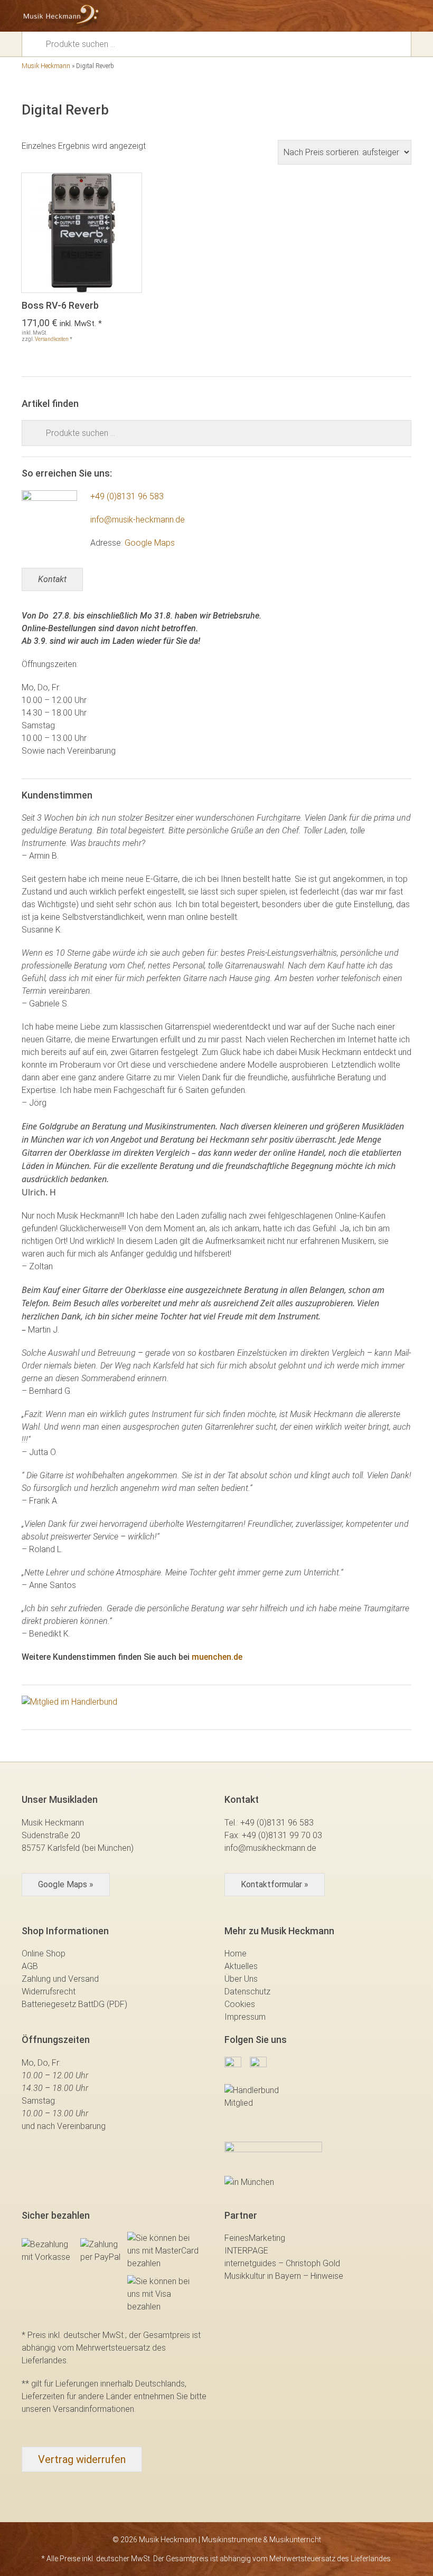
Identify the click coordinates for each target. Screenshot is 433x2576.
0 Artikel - (385, 16)
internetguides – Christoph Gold (282, 2263)
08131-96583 (330, 16)
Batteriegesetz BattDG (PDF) (74, 2004)
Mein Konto (367, 16)
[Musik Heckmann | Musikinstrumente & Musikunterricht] (61, 16)
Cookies (240, 2004)
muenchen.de (217, 1657)
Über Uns (241, 1979)
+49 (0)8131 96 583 (127, 496)
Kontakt (52, 579)
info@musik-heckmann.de (138, 520)
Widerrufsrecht (49, 1992)
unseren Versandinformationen (78, 2409)
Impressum (245, 2017)
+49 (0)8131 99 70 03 (282, 1835)
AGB (30, 1966)
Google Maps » (66, 1884)
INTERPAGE (246, 2251)
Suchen (37, 43)
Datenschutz (247, 1992)
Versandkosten (52, 339)
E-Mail (349, 16)
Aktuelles (241, 1966)
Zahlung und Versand (60, 1979)
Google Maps (150, 543)
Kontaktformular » (275, 1884)
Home (236, 1954)
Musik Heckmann (46, 66)
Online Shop (44, 1954)
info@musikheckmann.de (270, 1848)
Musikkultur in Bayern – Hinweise (284, 2276)
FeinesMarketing (255, 2238)
